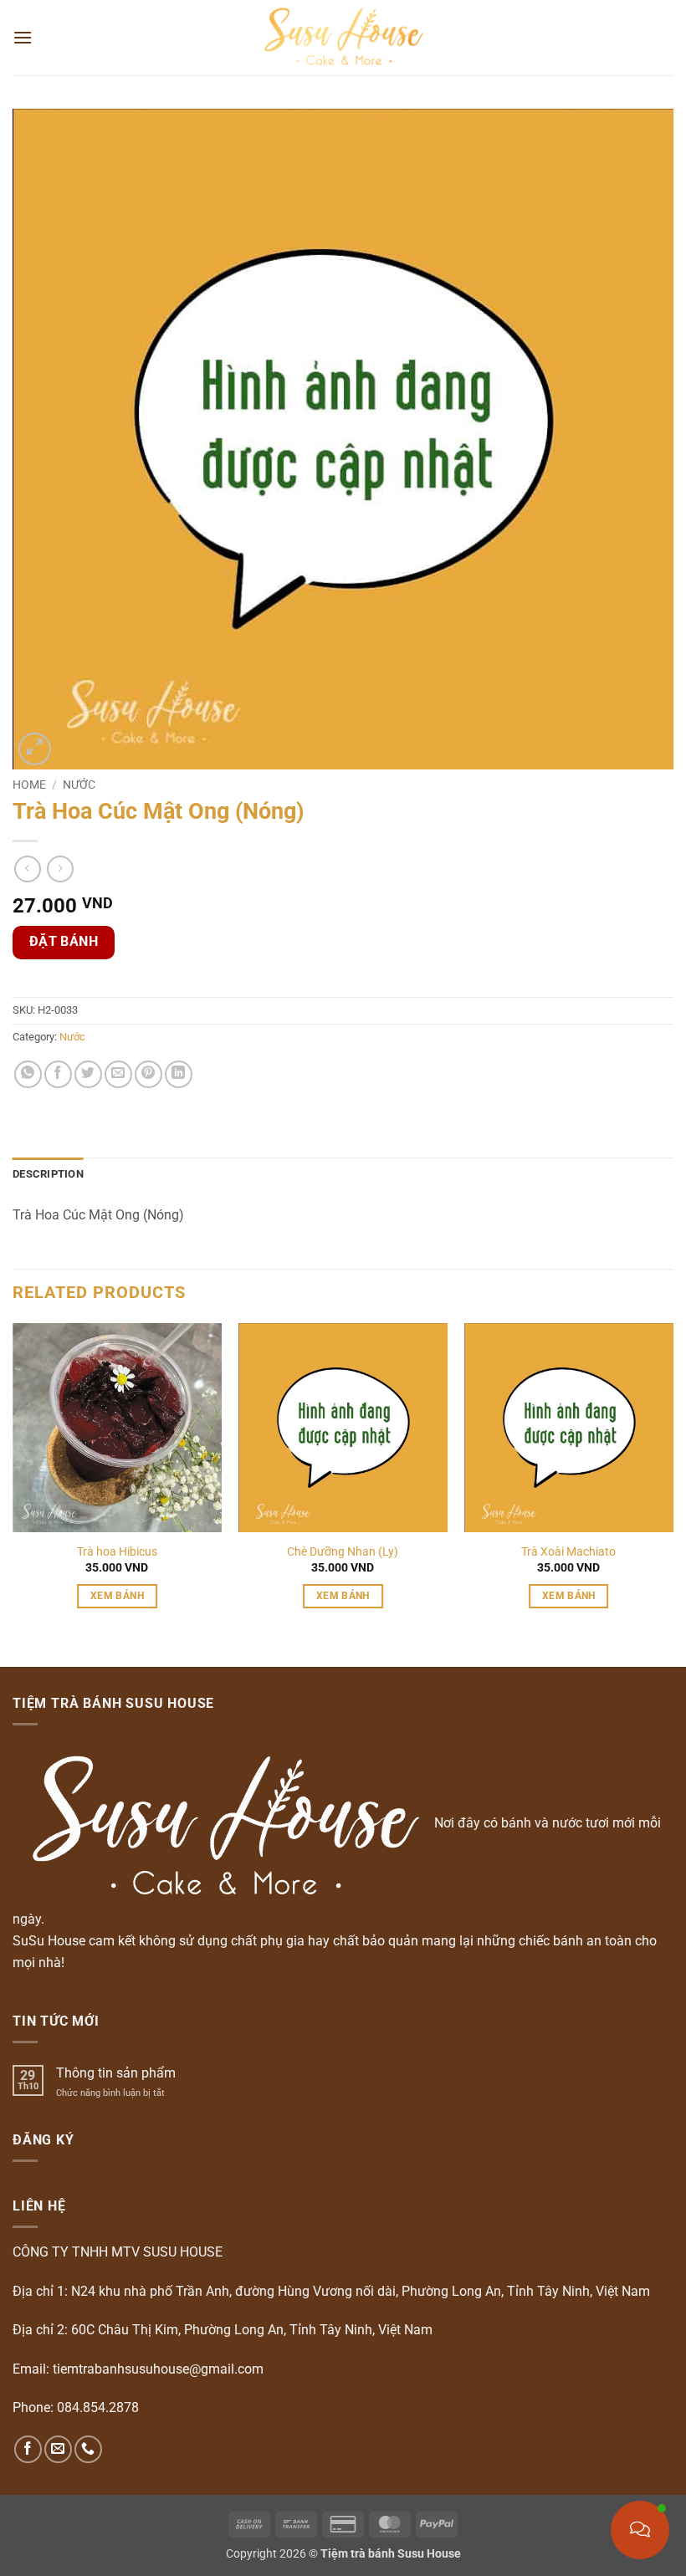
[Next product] (27, 869)
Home (29, 785)
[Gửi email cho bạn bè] (118, 1074)
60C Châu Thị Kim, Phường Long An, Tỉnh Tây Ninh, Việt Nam (252, 2330)
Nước (79, 785)
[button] (23, 37)
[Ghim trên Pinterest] (148, 1074)
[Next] (673, 1481)
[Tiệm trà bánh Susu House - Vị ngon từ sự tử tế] (343, 38)
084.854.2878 (98, 2407)
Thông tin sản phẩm (116, 2073)
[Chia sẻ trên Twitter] (88, 1074)
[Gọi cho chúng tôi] (88, 2449)
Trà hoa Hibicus (117, 1552)
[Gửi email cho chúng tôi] (58, 2449)
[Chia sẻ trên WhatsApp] (28, 1074)
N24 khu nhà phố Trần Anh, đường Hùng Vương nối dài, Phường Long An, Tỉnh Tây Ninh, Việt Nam (361, 2291)
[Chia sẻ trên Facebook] (58, 1074)
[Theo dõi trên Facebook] (28, 2449)
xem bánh (117, 1596)
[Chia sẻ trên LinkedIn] (179, 1074)
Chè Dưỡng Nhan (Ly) (343, 1552)
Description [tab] (48, 1174)
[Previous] (13, 1481)
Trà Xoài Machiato (568, 1552)
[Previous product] (60, 869)
